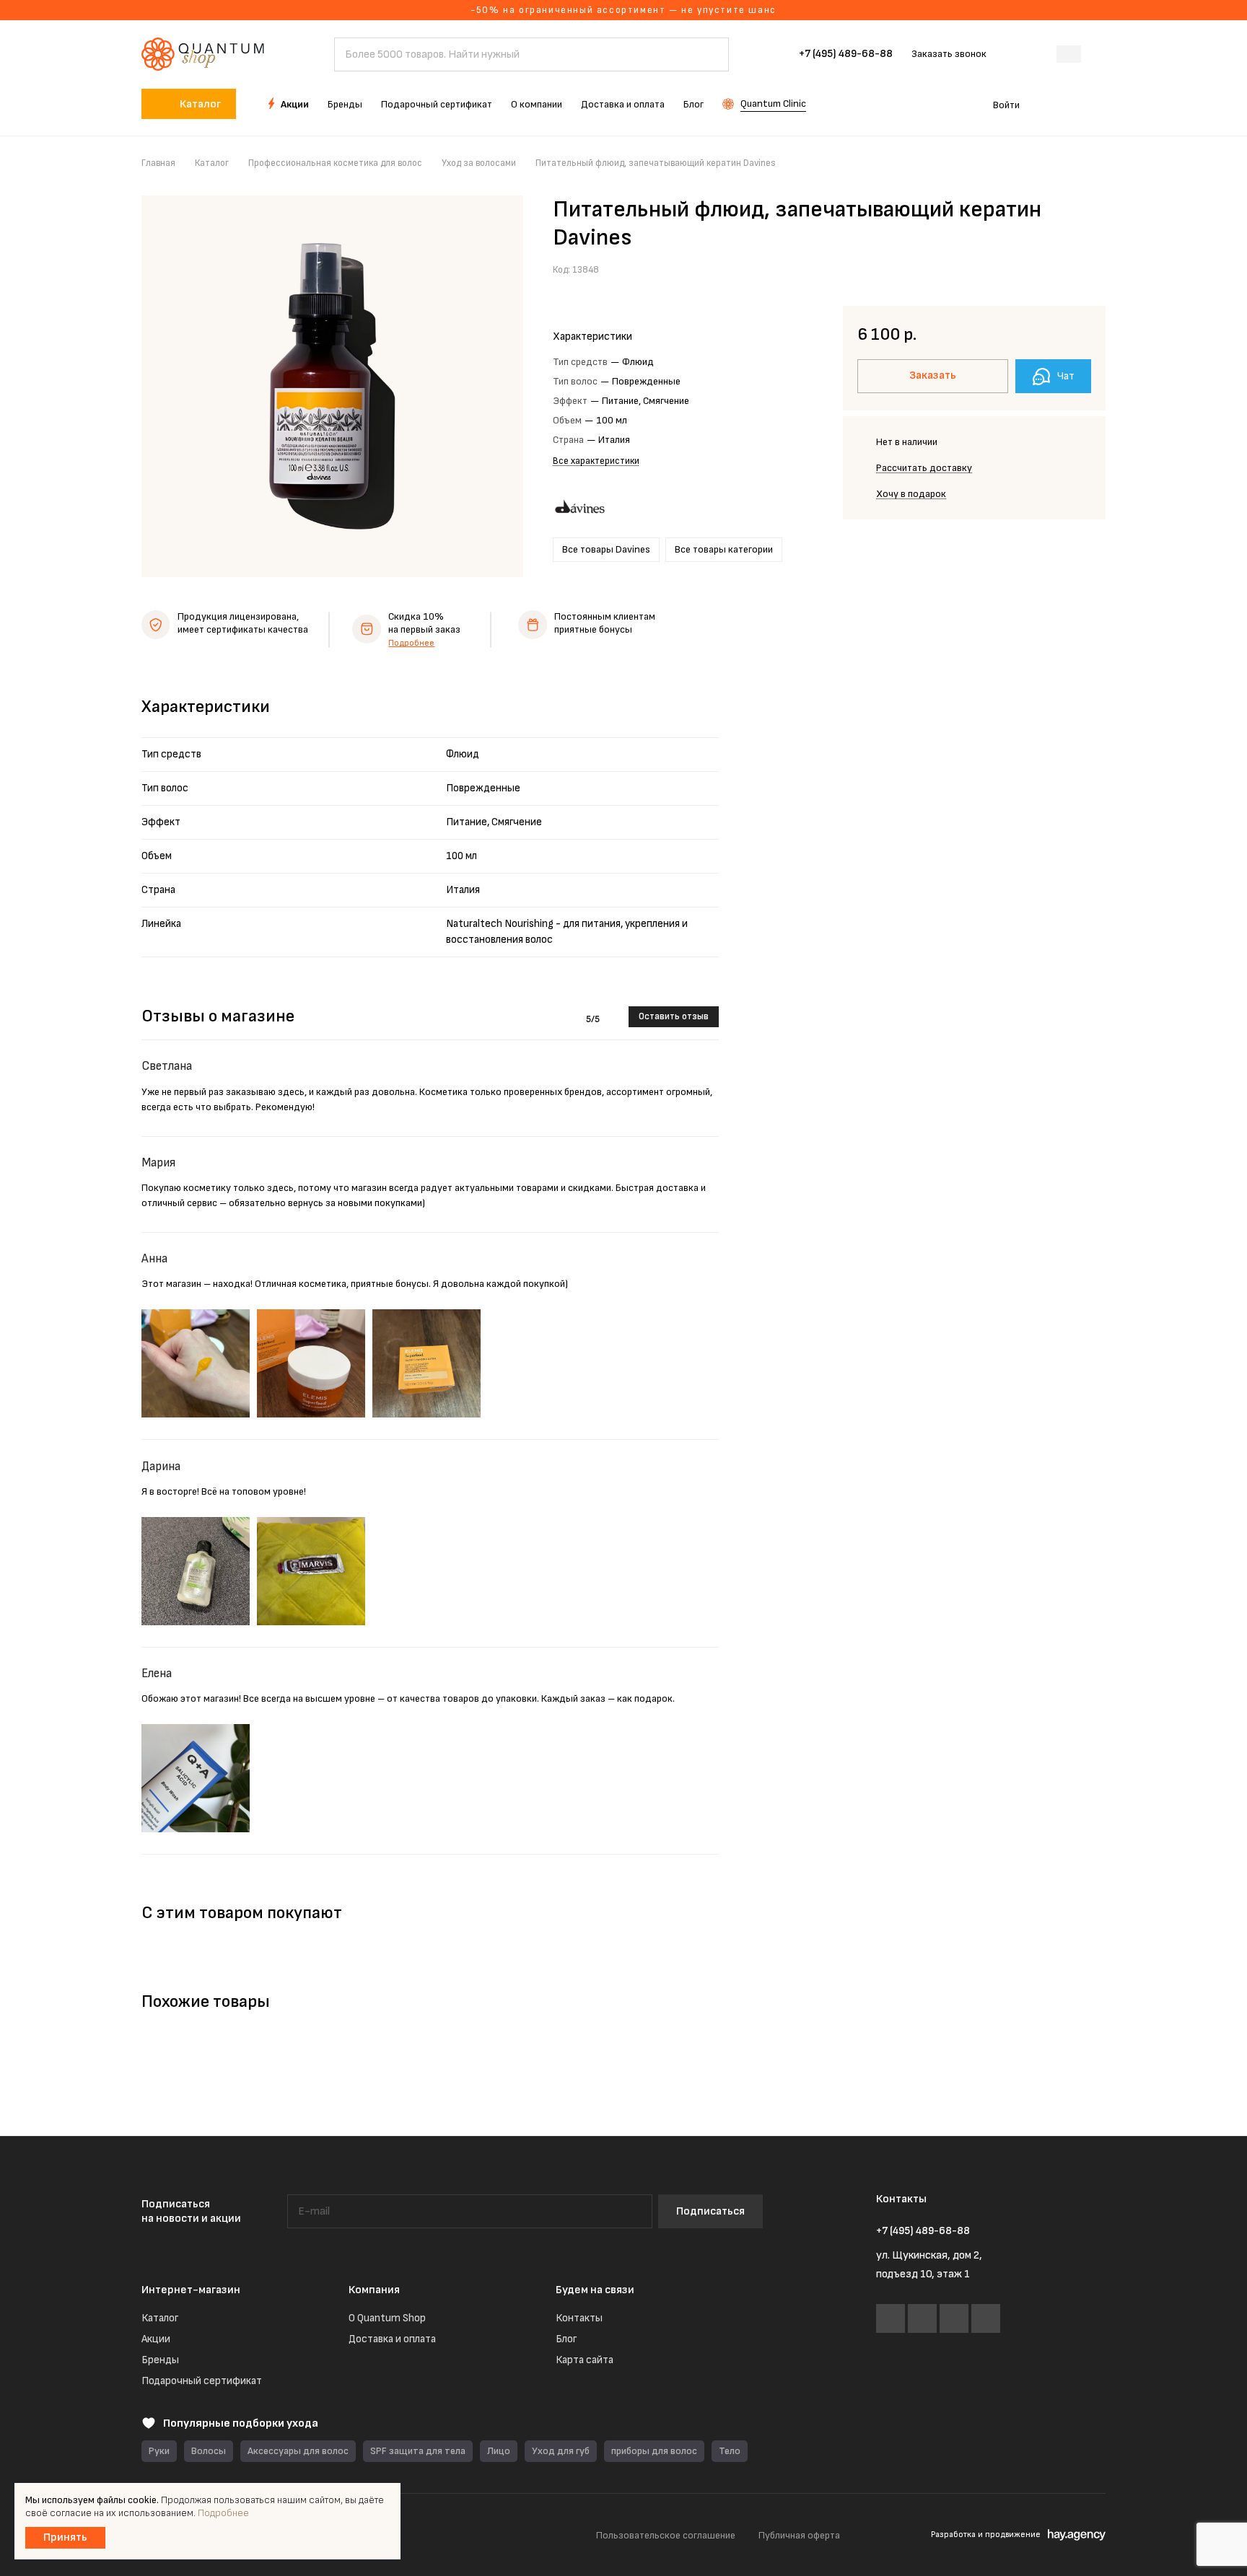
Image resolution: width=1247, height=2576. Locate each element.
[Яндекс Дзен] (986, 2318)
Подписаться (710, 2211)
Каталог (160, 2318)
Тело (730, 2451)
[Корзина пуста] (1098, 104)
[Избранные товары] (1055, 104)
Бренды (160, 2360)
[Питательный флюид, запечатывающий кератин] (332, 386)
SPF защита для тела (418, 2451)
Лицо (499, 2451)
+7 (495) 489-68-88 (846, 54)
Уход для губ (561, 2451)
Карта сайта (585, 2360)
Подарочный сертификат (202, 2381)
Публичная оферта (799, 2535)
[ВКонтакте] (891, 2318)
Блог (566, 2339)
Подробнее (411, 643)
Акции (156, 2339)
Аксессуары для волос (298, 2451)
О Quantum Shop (387, 2318)
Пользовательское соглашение (666, 2535)
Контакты (579, 2318)
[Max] (954, 2318)
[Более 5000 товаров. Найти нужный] (711, 54)
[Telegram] (922, 2318)
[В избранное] (1060, 268)
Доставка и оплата (392, 2339)
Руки (159, 2451)
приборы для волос (654, 2451)
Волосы (209, 2451)
